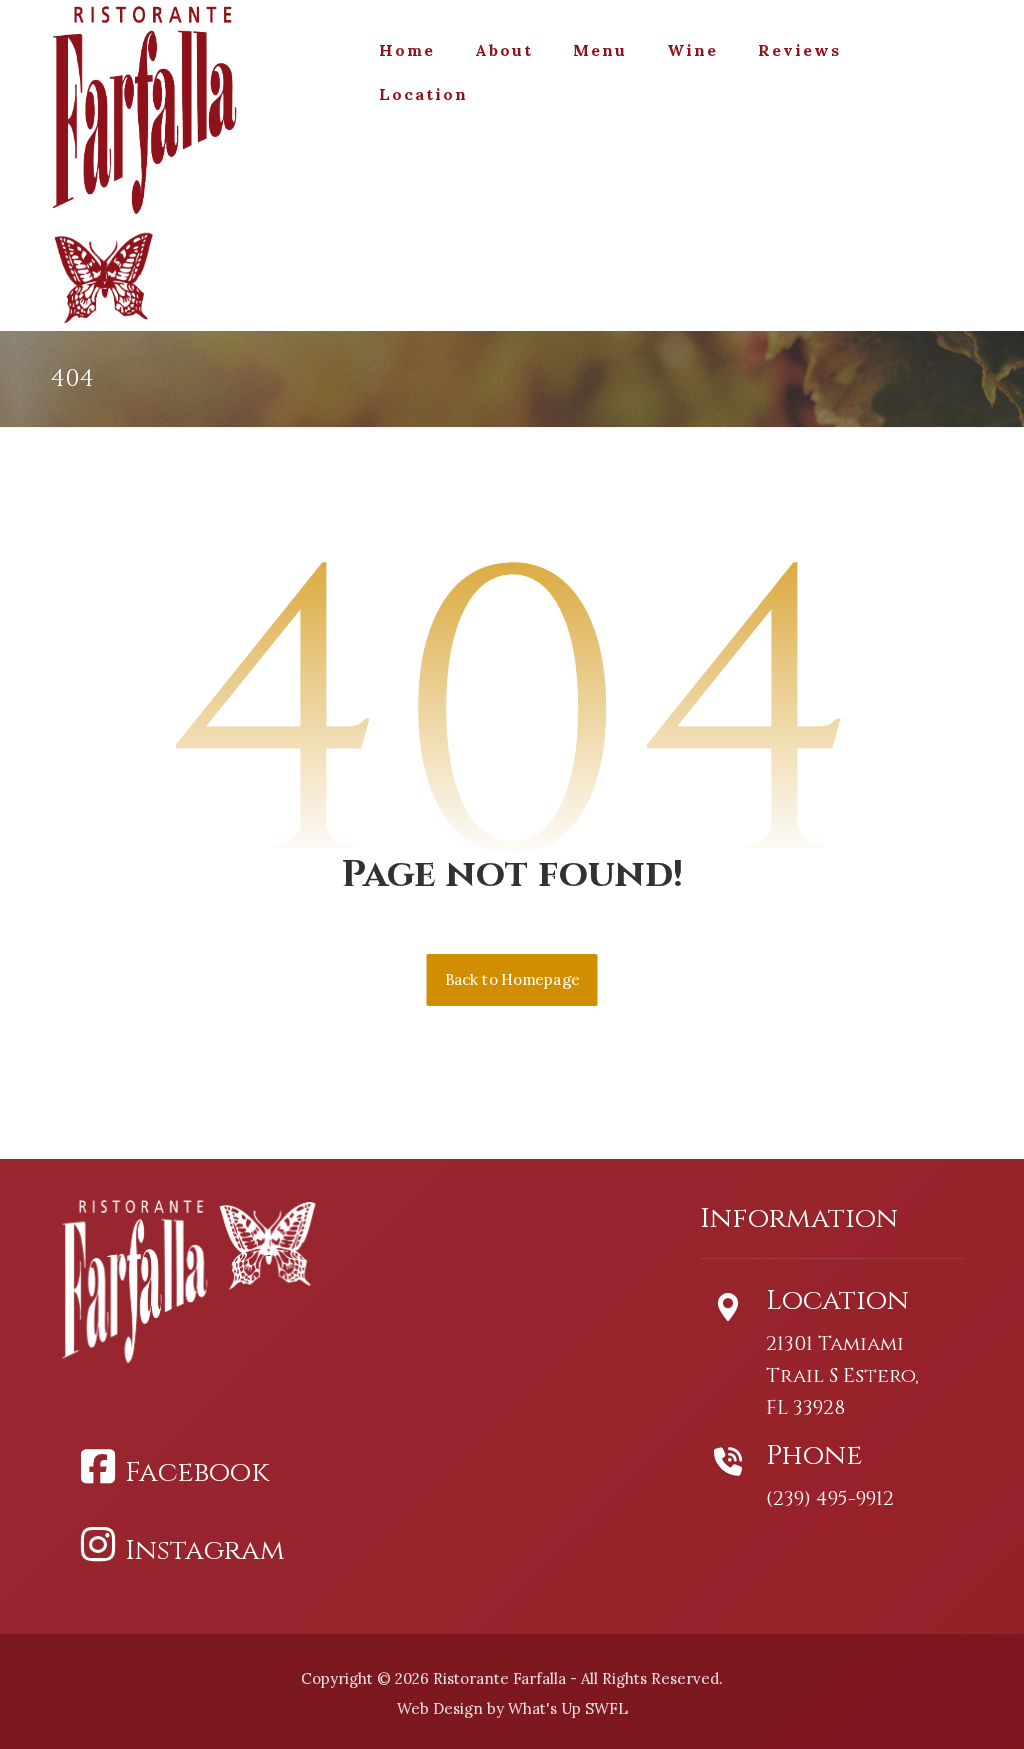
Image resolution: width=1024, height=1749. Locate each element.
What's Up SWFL (568, 1708)
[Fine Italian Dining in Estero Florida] (164, 113)
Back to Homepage (512, 980)
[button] (180, 1467)
